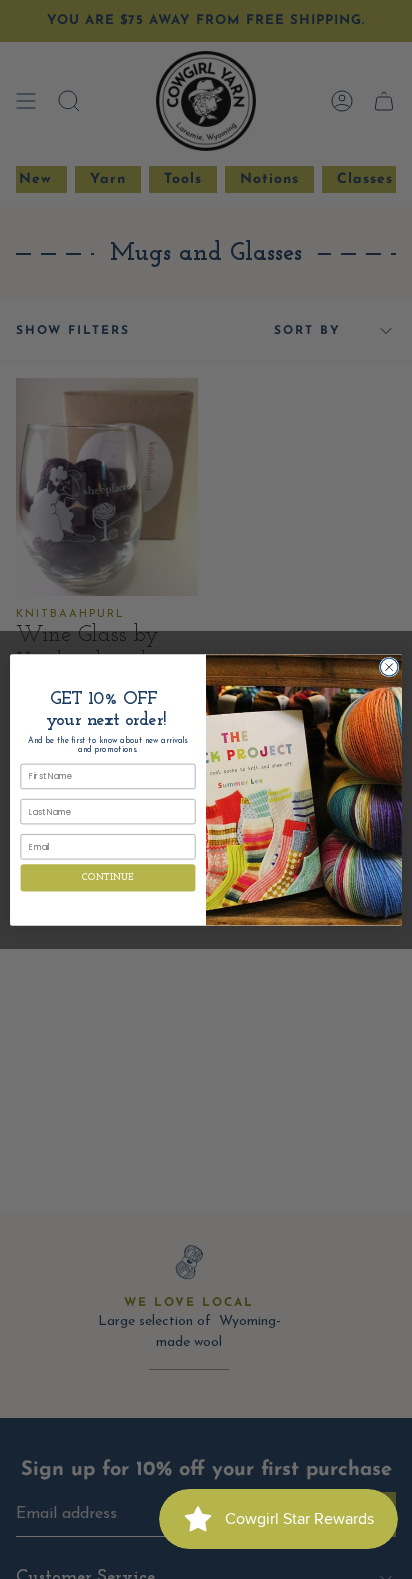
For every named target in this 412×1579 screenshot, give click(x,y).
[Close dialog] (389, 667)
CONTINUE (107, 877)
